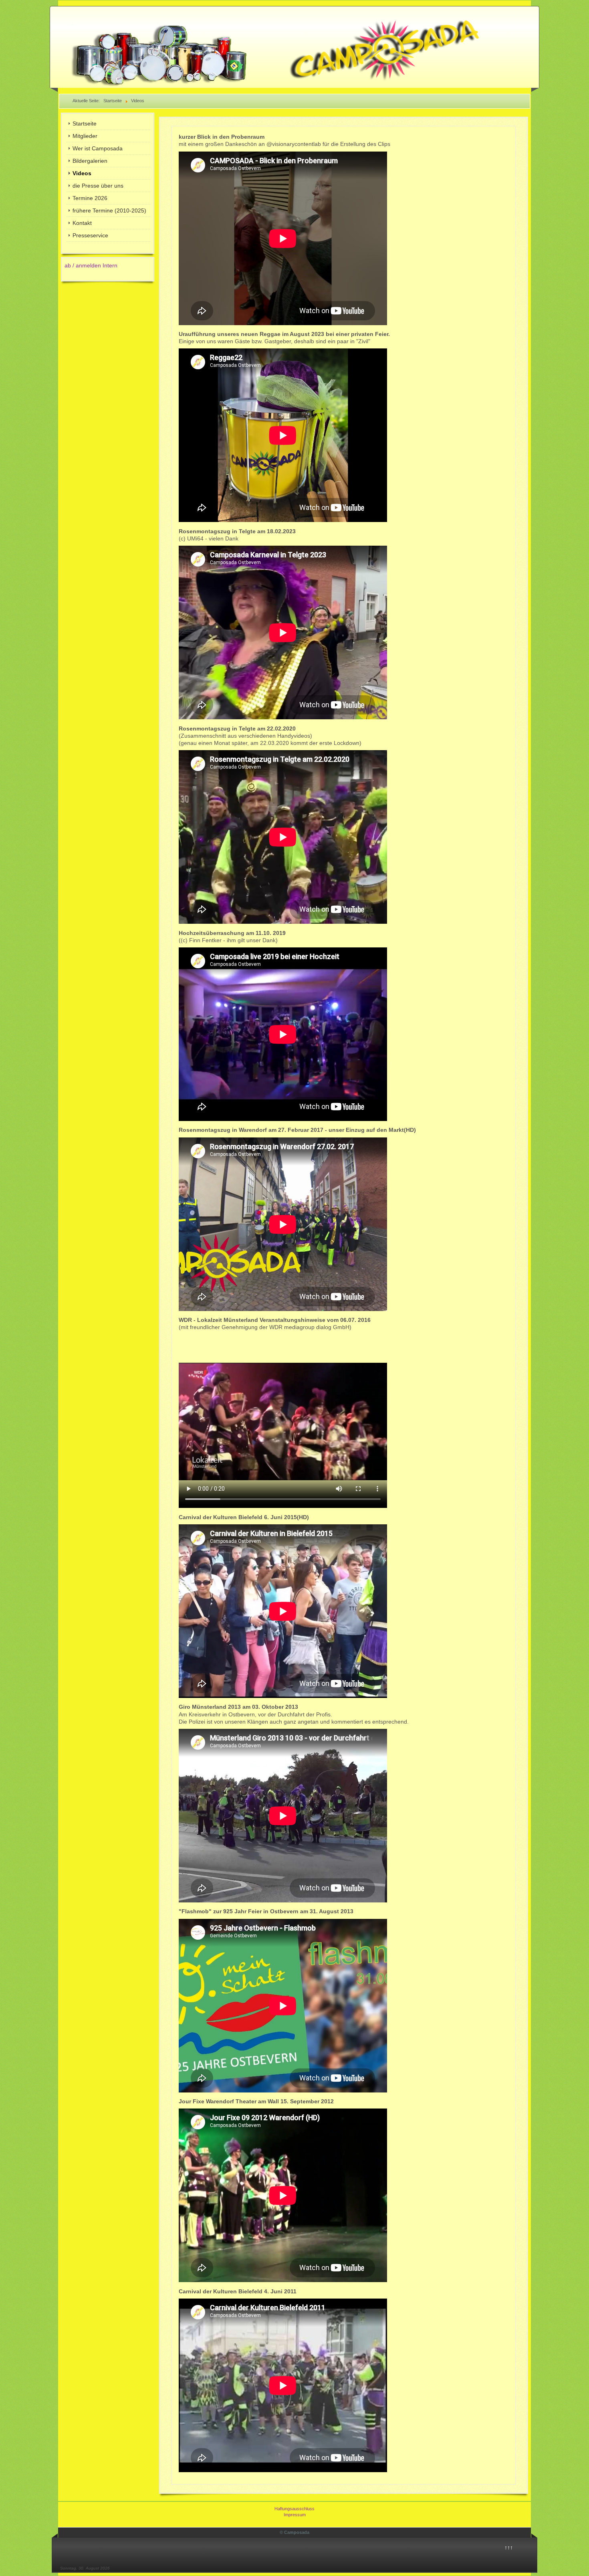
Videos (82, 173)
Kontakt (82, 223)
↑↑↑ (509, 2548)
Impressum (295, 2515)
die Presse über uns (98, 186)
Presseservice (90, 235)
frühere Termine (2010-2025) (109, 210)
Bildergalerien (90, 161)
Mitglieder (85, 136)
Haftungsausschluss (294, 2509)
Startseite (85, 123)
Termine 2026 (90, 198)
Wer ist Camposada (98, 148)
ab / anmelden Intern (91, 265)
